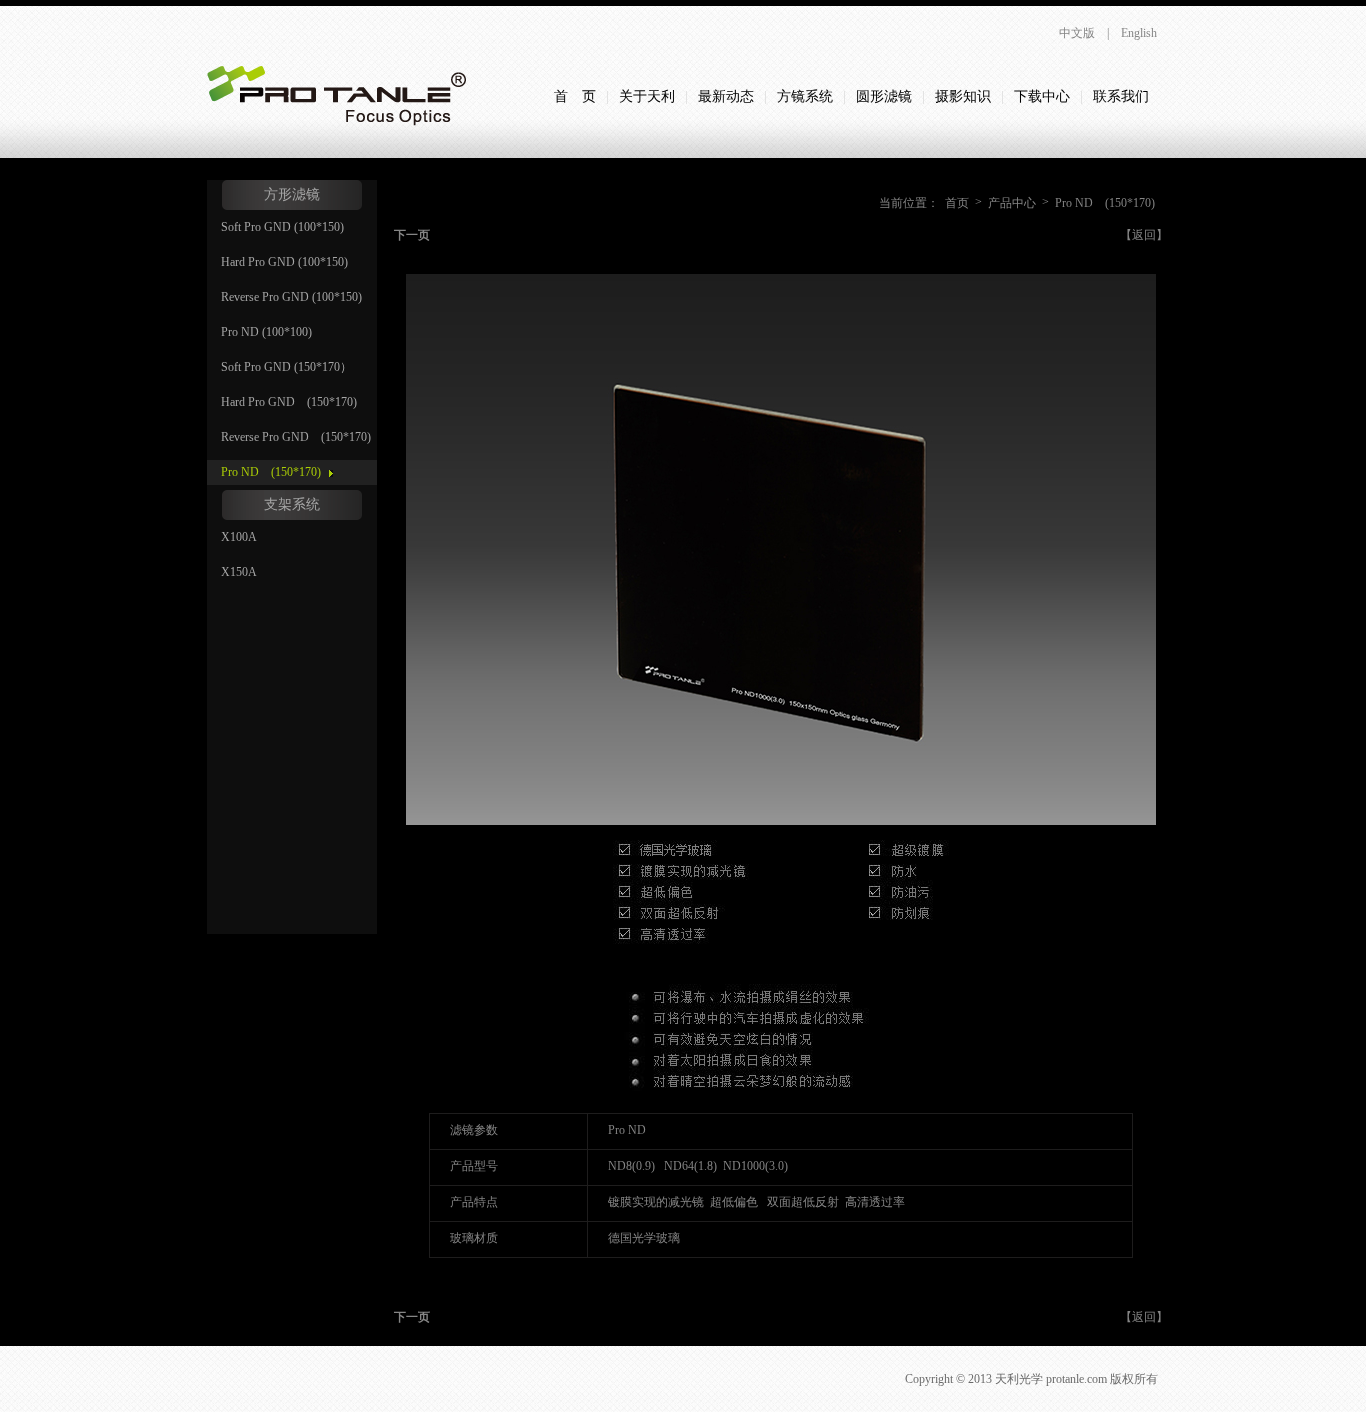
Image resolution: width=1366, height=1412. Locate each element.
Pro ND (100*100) (266, 332)
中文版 (1077, 33)
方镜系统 (805, 96)
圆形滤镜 (884, 96)
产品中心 (1012, 203)
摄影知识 (963, 96)
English (1139, 33)
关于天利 (647, 96)
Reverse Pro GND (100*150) (291, 297)
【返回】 (1144, 235)
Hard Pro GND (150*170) (289, 402)
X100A (239, 537)
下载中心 (1042, 96)
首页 (957, 203)
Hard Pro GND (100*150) (284, 262)
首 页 (575, 96)
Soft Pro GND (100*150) (282, 227)
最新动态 (726, 96)
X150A (239, 572)
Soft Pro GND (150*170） (286, 367)
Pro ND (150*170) (271, 472)
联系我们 (1121, 96)
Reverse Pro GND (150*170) (296, 437)
